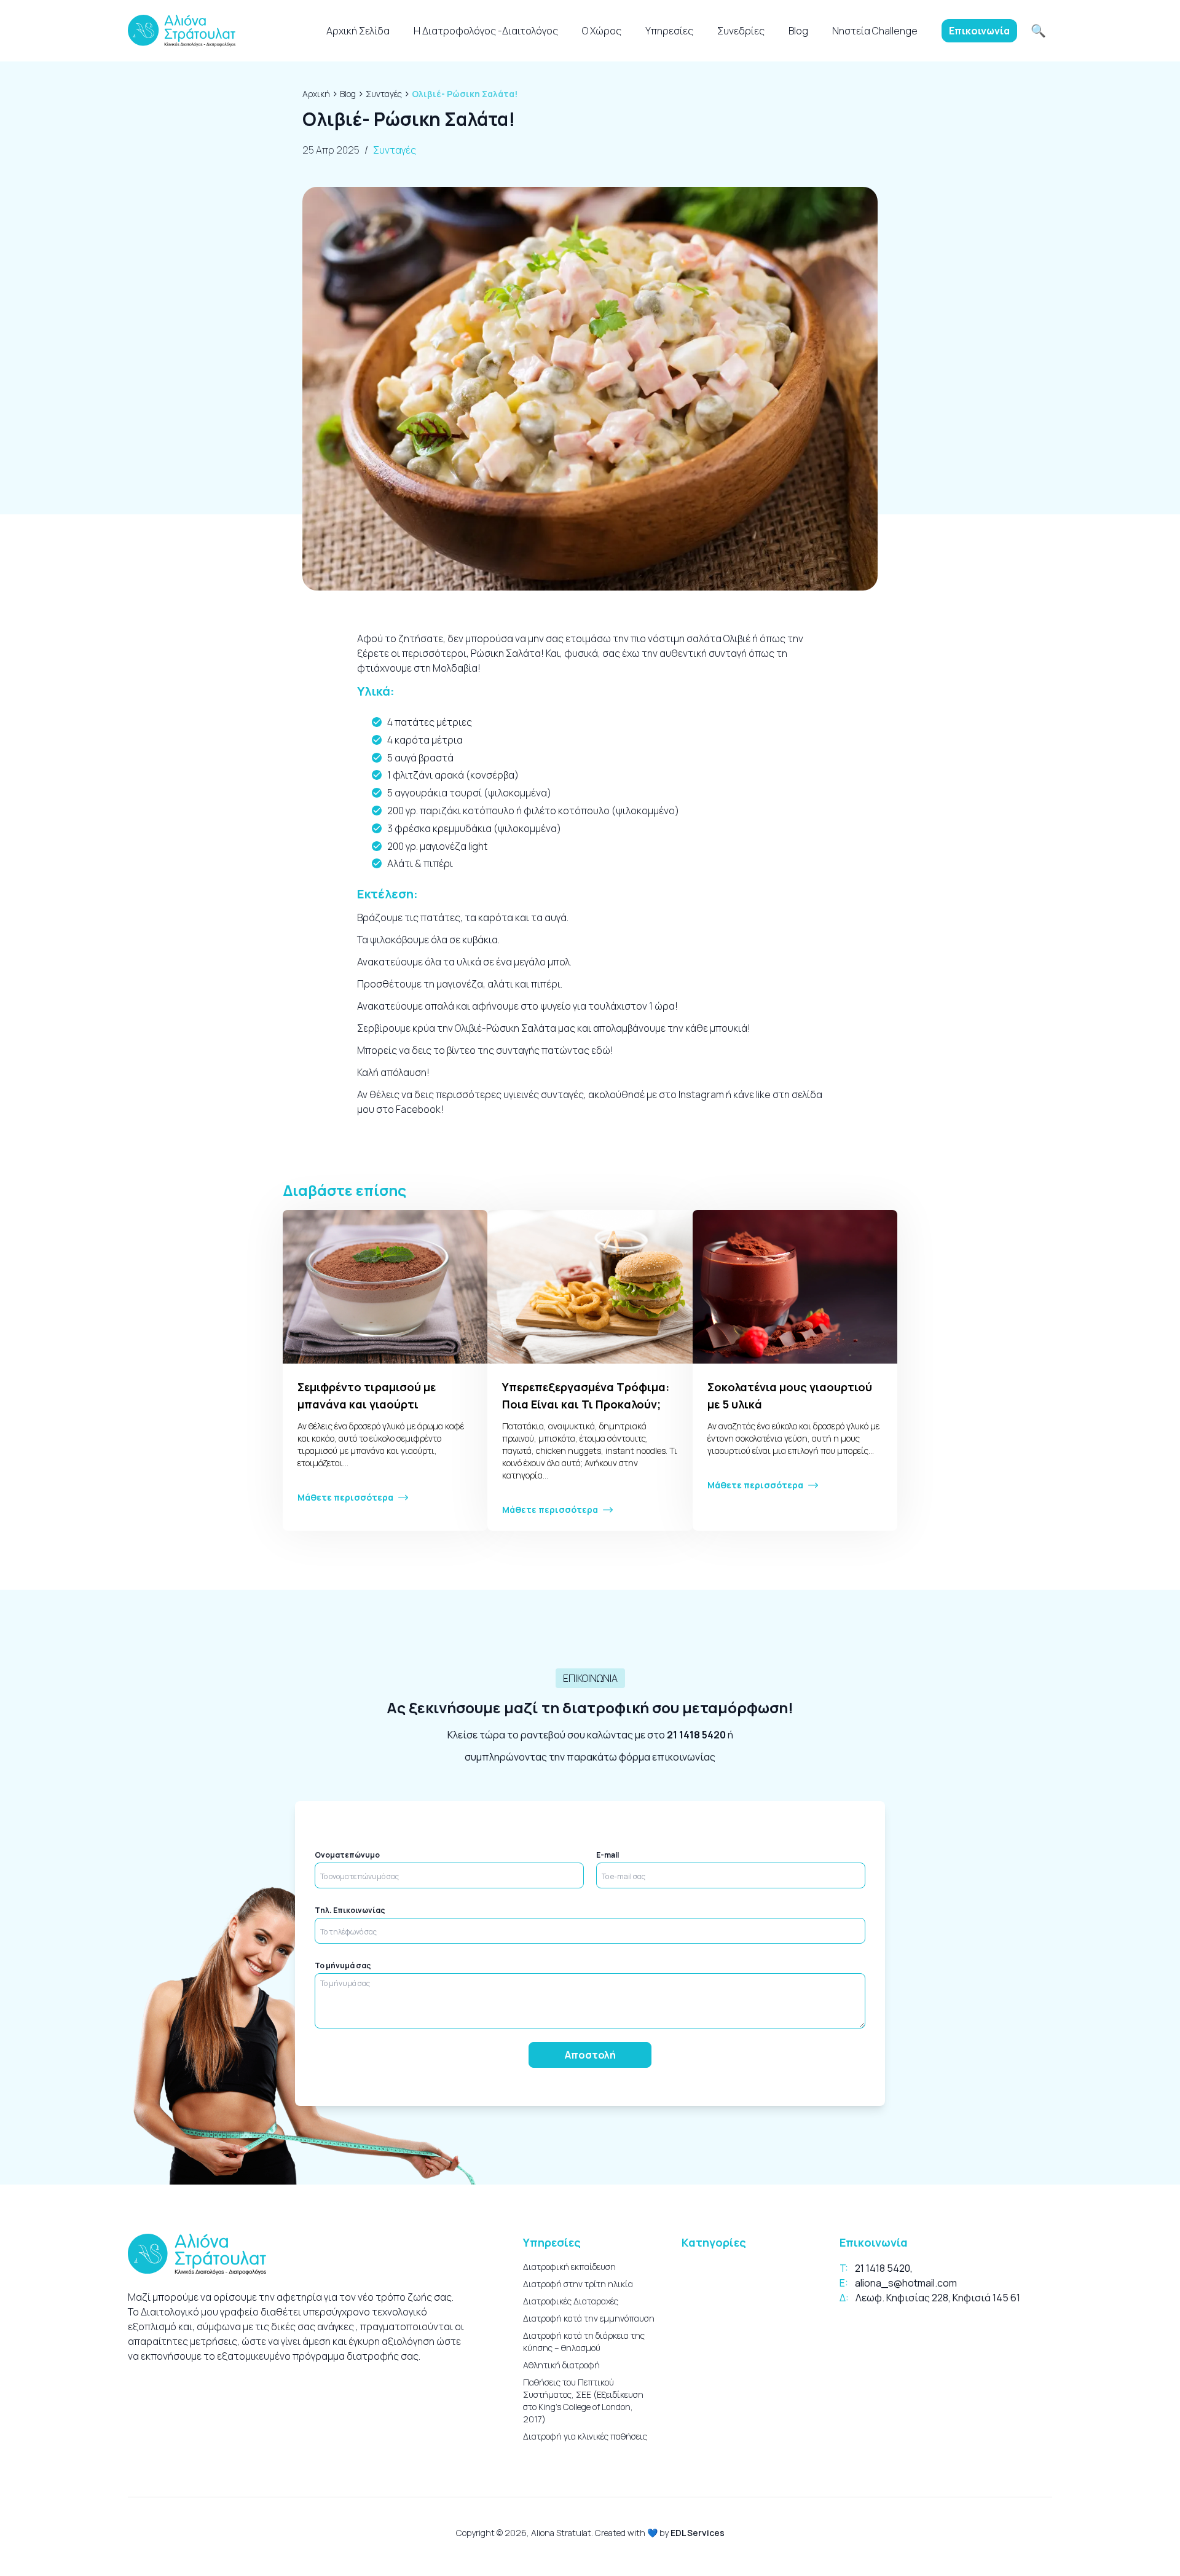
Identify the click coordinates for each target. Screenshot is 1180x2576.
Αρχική (316, 94)
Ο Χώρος (602, 31)
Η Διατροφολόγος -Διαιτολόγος (486, 31)
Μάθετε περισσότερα (345, 1497)
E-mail (608, 1855)
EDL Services (698, 2533)
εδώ (601, 1050)
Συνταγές (384, 94)
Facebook (417, 1109)
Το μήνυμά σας (343, 1966)
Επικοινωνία (979, 31)
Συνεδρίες (741, 31)
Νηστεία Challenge (875, 31)
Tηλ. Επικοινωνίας (350, 1910)
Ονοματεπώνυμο (347, 1855)
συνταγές (562, 1094)
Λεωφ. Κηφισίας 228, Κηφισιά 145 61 (938, 2298)
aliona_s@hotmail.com (906, 2283)
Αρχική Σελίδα (358, 31)
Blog (798, 31)
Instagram (700, 1094)
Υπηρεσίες (669, 31)
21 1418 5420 (696, 1735)
